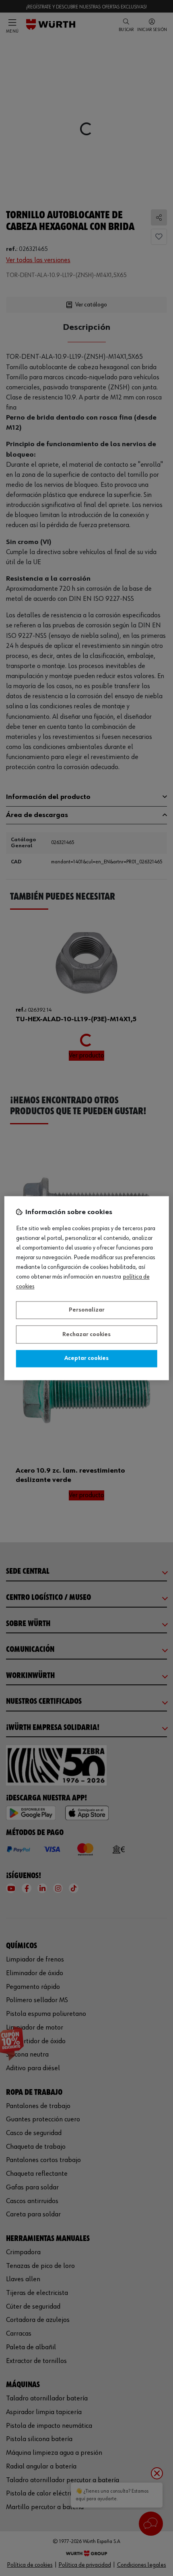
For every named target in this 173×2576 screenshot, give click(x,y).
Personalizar (87, 1310)
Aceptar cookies (86, 1359)
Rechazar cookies (86, 1335)
